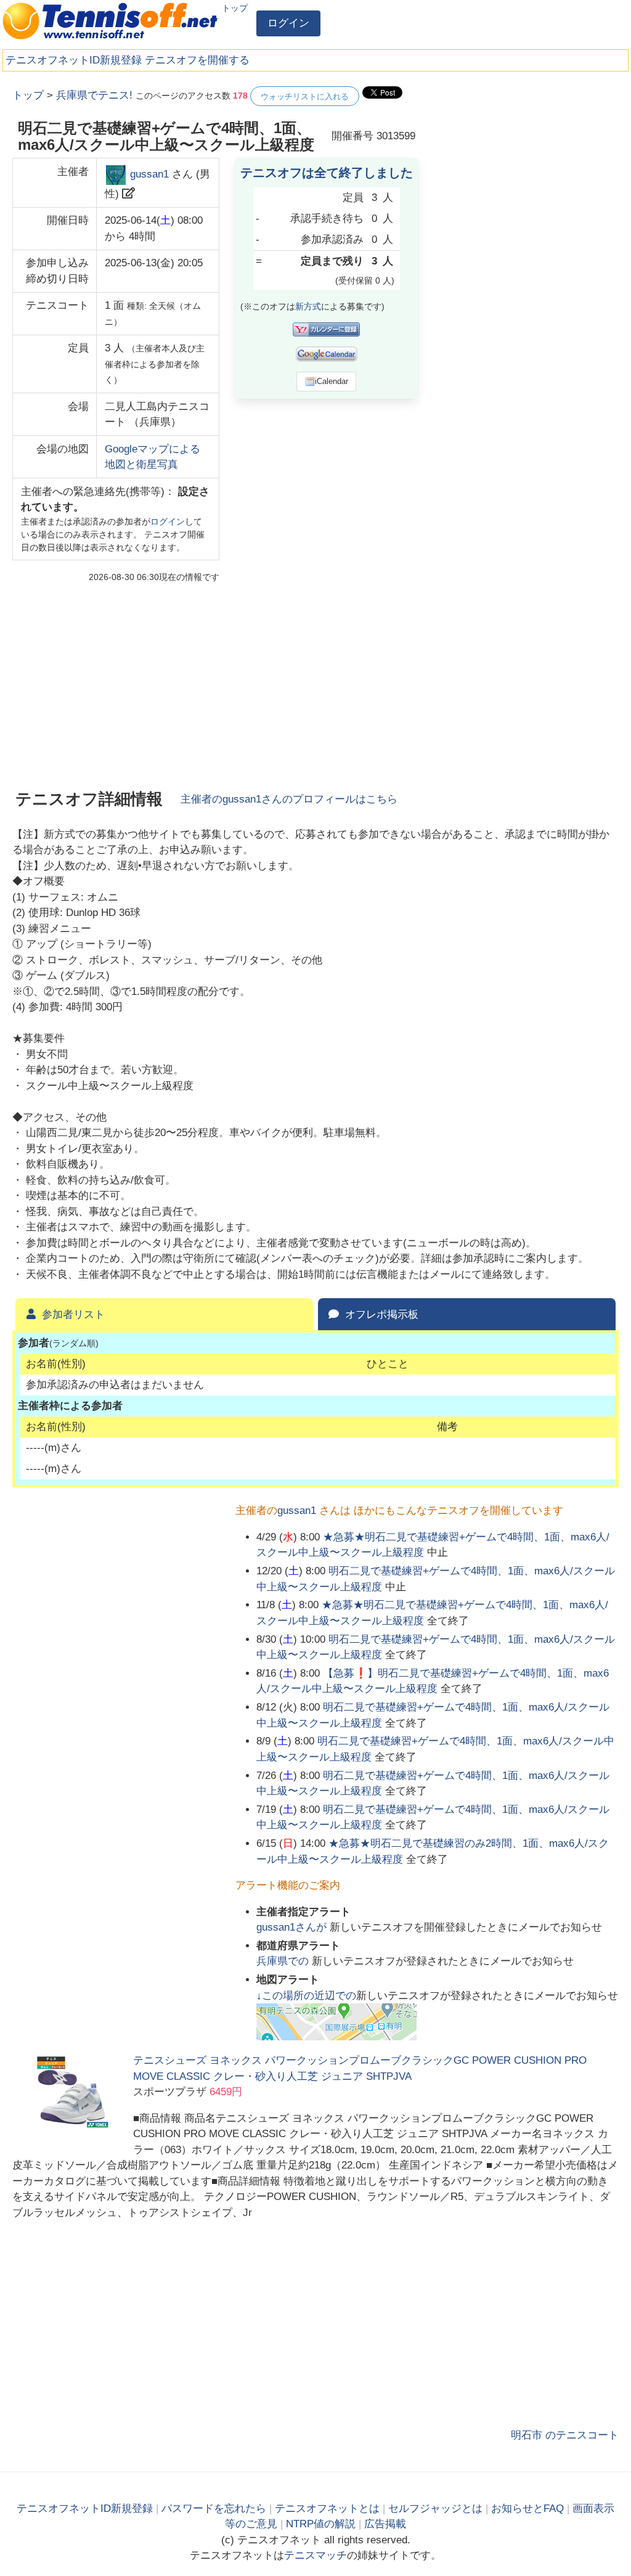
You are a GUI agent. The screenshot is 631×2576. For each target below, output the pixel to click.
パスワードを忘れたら (214, 2509)
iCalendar (332, 381)
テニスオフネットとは (327, 2509)
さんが (293, 1927)
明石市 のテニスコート (565, 2435)
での (284, 1961)
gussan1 (149, 174)
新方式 (308, 306)
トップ (235, 8)
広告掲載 (385, 2524)
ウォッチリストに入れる (305, 96)
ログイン (288, 23)
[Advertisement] (526, 163)
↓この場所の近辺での (306, 1996)
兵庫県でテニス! (94, 95)
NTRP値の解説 (321, 2524)
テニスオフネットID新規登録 (74, 60)
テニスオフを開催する (197, 60)
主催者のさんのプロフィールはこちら (289, 799)
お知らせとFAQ (527, 2509)
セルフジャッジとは (435, 2509)
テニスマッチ (315, 2555)
